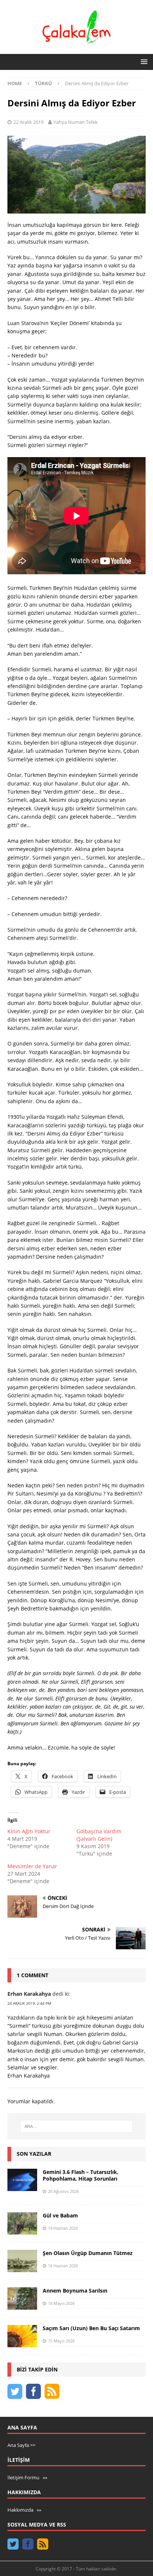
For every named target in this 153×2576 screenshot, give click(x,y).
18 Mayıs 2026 (61, 2303)
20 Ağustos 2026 (63, 2191)
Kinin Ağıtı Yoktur (29, 1831)
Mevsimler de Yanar (32, 1866)
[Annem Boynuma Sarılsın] (22, 2299)
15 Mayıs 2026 (61, 2341)
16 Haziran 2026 (63, 2266)
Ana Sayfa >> (21, 2445)
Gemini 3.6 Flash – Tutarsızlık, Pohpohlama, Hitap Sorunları (81, 2175)
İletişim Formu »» (27, 2477)
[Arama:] (77, 2126)
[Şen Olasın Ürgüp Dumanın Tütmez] (22, 2261)
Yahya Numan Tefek (76, 122)
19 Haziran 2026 (63, 2228)
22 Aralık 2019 (28, 122)
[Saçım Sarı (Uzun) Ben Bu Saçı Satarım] (22, 2336)
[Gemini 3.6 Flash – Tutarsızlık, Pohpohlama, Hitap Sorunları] (22, 2180)
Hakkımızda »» (24, 2510)
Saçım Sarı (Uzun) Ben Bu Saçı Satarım (91, 2328)
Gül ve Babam (60, 2215)
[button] (143, 62)
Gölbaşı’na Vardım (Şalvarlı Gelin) (99, 1835)
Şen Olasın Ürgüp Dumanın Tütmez (88, 2253)
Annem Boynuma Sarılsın (75, 2291)
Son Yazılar (34, 2154)
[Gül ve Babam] (22, 2223)
